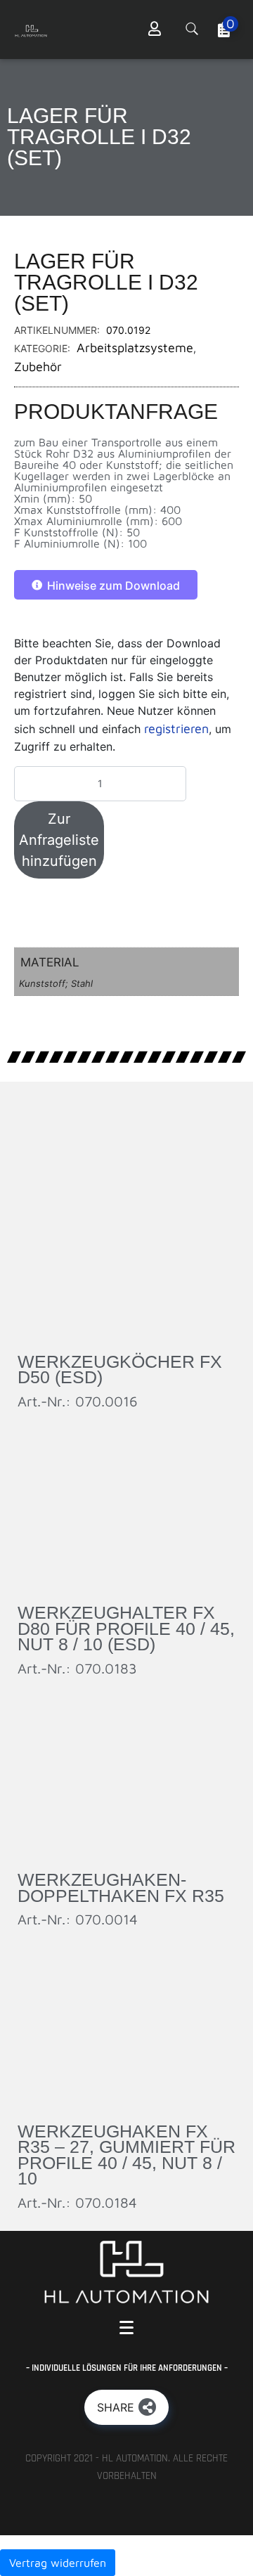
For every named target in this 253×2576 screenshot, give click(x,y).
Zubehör (38, 367)
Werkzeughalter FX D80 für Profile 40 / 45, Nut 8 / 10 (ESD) (126, 1628)
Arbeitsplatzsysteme (135, 348)
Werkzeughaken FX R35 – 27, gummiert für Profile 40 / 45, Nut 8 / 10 (126, 2155)
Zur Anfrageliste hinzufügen (59, 840)
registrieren (176, 729)
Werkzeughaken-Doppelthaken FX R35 (121, 1888)
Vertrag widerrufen (58, 2563)
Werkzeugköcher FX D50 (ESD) (120, 1370)
